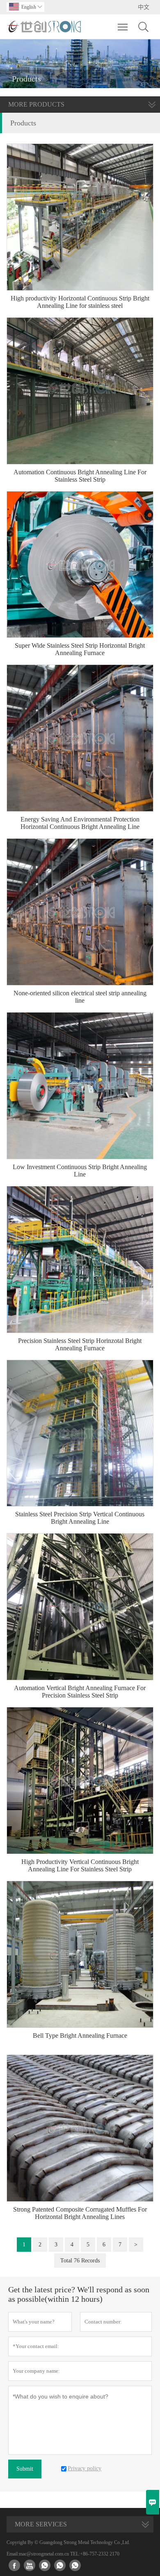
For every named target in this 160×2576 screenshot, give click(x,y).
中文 (144, 7)
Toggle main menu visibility (123, 27)
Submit (25, 2469)
